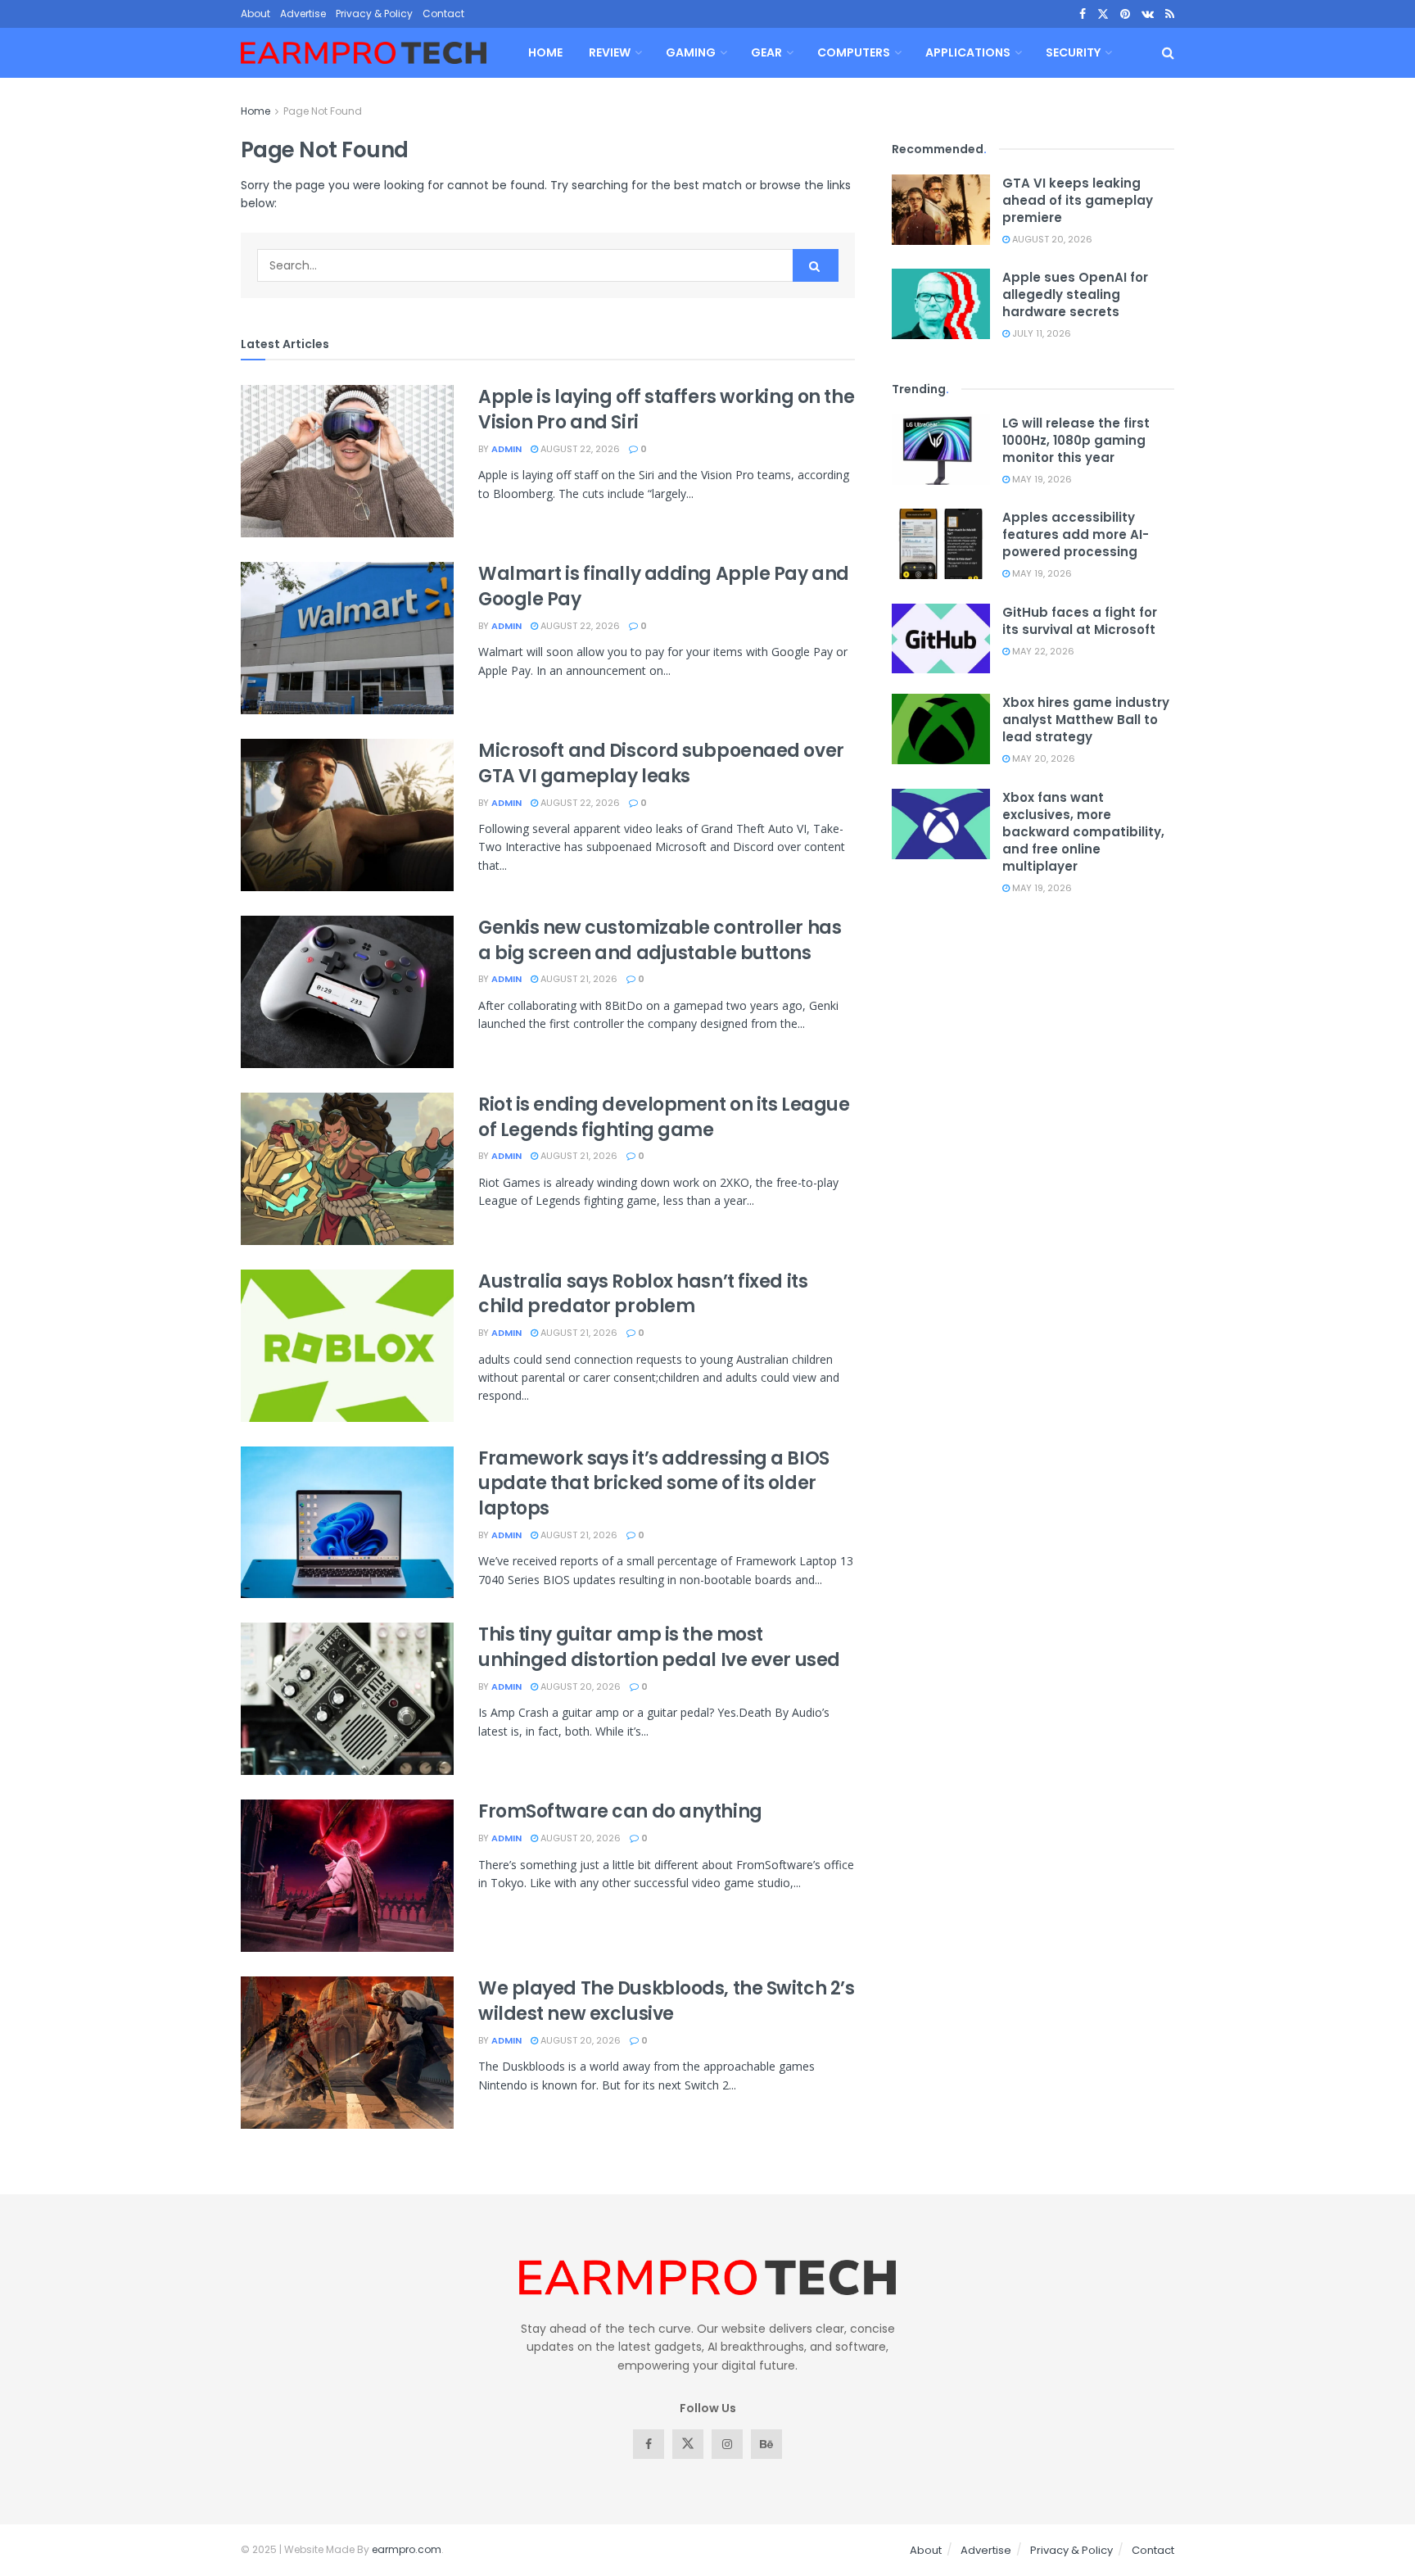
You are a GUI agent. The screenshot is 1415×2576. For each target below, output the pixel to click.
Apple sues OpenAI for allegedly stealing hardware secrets (1075, 294)
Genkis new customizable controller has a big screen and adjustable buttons (660, 940)
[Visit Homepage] (364, 53)
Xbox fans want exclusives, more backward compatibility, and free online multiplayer (1083, 832)
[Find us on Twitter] (1103, 14)
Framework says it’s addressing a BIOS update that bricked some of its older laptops (654, 1484)
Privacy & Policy (374, 14)
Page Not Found (323, 111)
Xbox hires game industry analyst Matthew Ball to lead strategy (1086, 720)
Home (545, 52)
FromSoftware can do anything (620, 1811)
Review (610, 52)
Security (1073, 52)
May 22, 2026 (1042, 651)
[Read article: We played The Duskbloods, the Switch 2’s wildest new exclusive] (347, 2053)
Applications (968, 52)
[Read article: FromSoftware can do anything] (347, 1876)
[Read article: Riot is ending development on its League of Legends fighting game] (347, 1169)
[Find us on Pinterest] (1125, 14)
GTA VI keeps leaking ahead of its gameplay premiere (1078, 200)
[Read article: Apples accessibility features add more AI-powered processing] (941, 544)
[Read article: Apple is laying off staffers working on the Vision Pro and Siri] (347, 461)
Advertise (303, 14)
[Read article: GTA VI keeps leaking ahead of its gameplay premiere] (941, 210)
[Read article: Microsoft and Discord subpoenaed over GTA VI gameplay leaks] (347, 815)
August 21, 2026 (578, 979)
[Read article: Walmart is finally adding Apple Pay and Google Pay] (347, 638)
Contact (443, 14)
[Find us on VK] (1148, 14)
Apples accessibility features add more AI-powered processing (1076, 534)
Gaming (691, 52)
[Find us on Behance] (766, 2444)
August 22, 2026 (579, 449)
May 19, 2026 (1041, 479)
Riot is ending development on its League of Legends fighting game (664, 1117)
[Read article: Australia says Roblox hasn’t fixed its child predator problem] (347, 1346)
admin (506, 449)
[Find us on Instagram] (727, 2444)
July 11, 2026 (1040, 333)
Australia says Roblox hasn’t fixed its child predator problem (643, 1294)
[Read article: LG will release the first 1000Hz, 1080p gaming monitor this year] (941, 450)
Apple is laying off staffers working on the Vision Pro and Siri (666, 410)
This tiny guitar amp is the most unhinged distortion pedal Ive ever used (659, 1647)
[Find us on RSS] (1170, 14)
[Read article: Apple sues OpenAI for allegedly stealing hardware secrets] (941, 304)
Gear (766, 52)
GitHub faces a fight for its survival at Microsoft (1080, 621)
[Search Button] (1168, 53)
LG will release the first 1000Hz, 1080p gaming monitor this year (1076, 440)
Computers (854, 52)
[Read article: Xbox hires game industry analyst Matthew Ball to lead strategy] (941, 729)
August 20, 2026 (579, 1686)
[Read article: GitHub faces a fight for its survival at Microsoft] (941, 639)
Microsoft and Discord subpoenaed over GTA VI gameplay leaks (661, 763)
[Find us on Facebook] (1083, 14)
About (255, 14)
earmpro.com (407, 2549)
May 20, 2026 (1042, 758)
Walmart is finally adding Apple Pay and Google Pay (664, 586)
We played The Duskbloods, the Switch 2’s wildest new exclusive (666, 2001)
